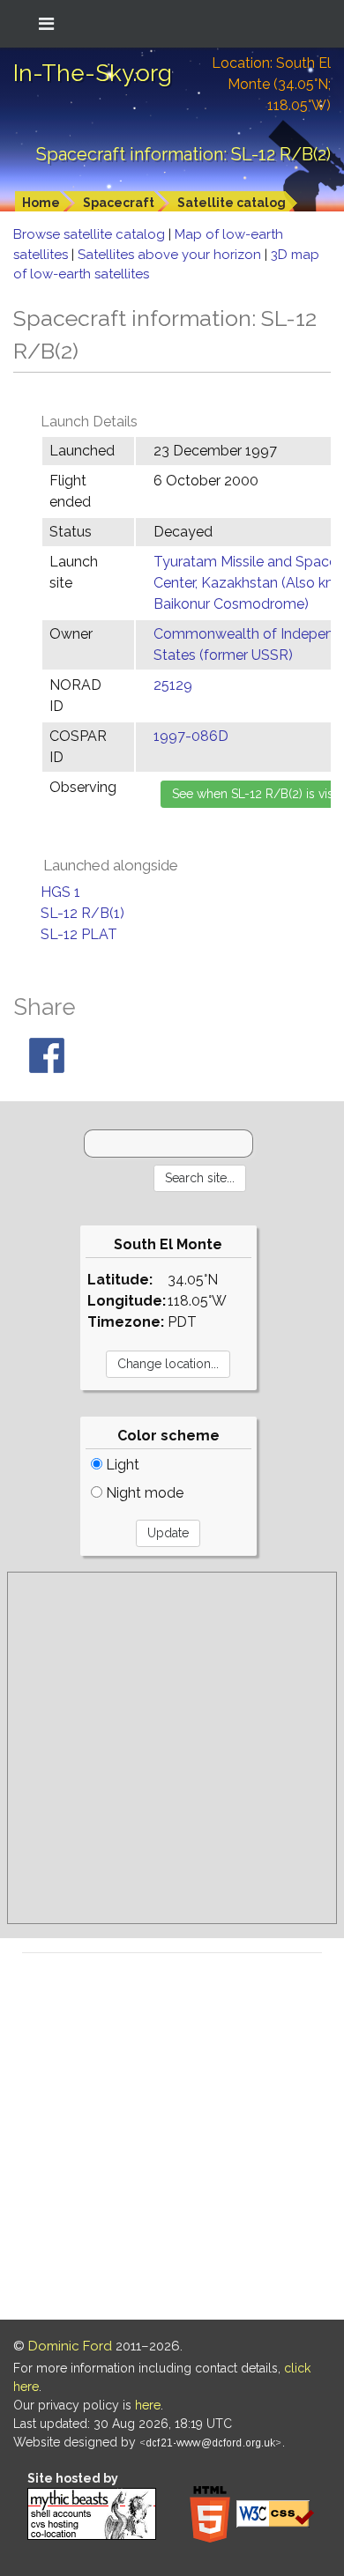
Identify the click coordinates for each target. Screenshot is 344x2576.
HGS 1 (60, 892)
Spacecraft (119, 203)
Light (121, 1465)
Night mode (143, 1493)
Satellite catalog (232, 203)
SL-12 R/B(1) (82, 913)
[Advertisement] (172, 1748)
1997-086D (191, 736)
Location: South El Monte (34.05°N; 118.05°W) (271, 84)
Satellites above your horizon (171, 255)
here (148, 2405)
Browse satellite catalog (91, 234)
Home (41, 203)
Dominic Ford (70, 2346)
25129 (173, 685)
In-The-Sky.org (93, 73)
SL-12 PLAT (79, 934)
